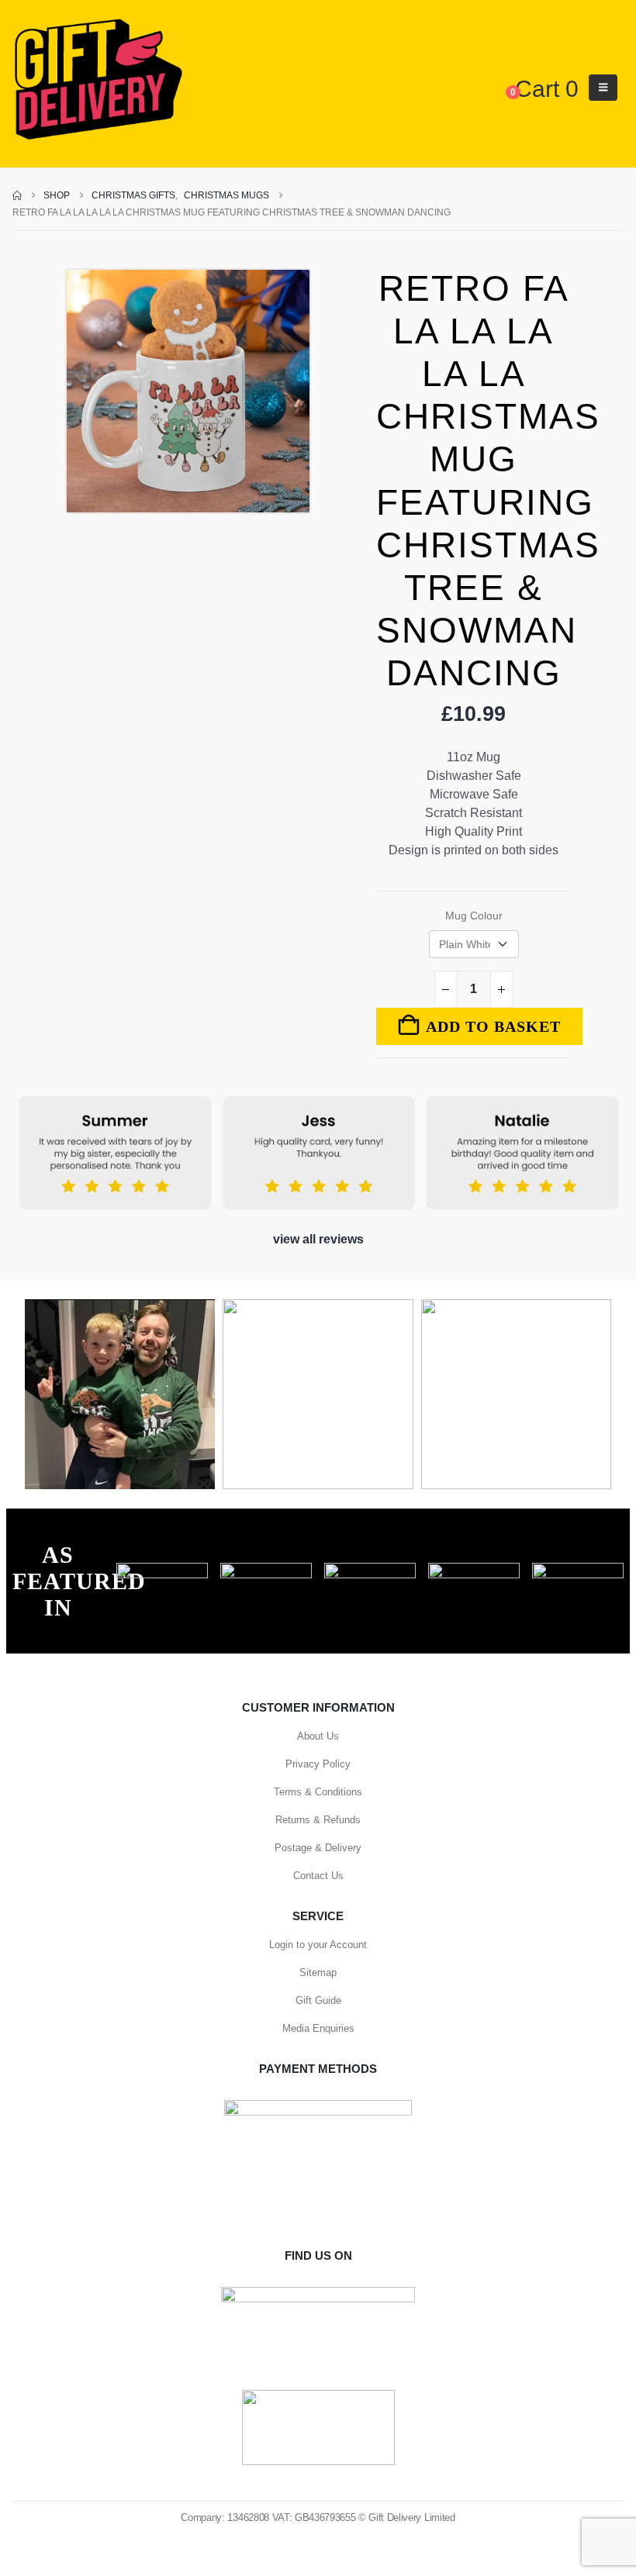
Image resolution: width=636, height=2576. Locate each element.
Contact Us (318, 1876)
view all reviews (318, 1239)
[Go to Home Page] (17, 195)
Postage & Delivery (318, 1848)
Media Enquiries (318, 2028)
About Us (318, 1736)
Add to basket (493, 1026)
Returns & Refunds (318, 1820)
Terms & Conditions (318, 1792)
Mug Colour (474, 916)
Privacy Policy (318, 1764)
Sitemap (318, 1973)
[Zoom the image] (162, 1571)
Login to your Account (318, 1945)
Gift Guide (318, 2000)
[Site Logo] (98, 80)
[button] (603, 88)
